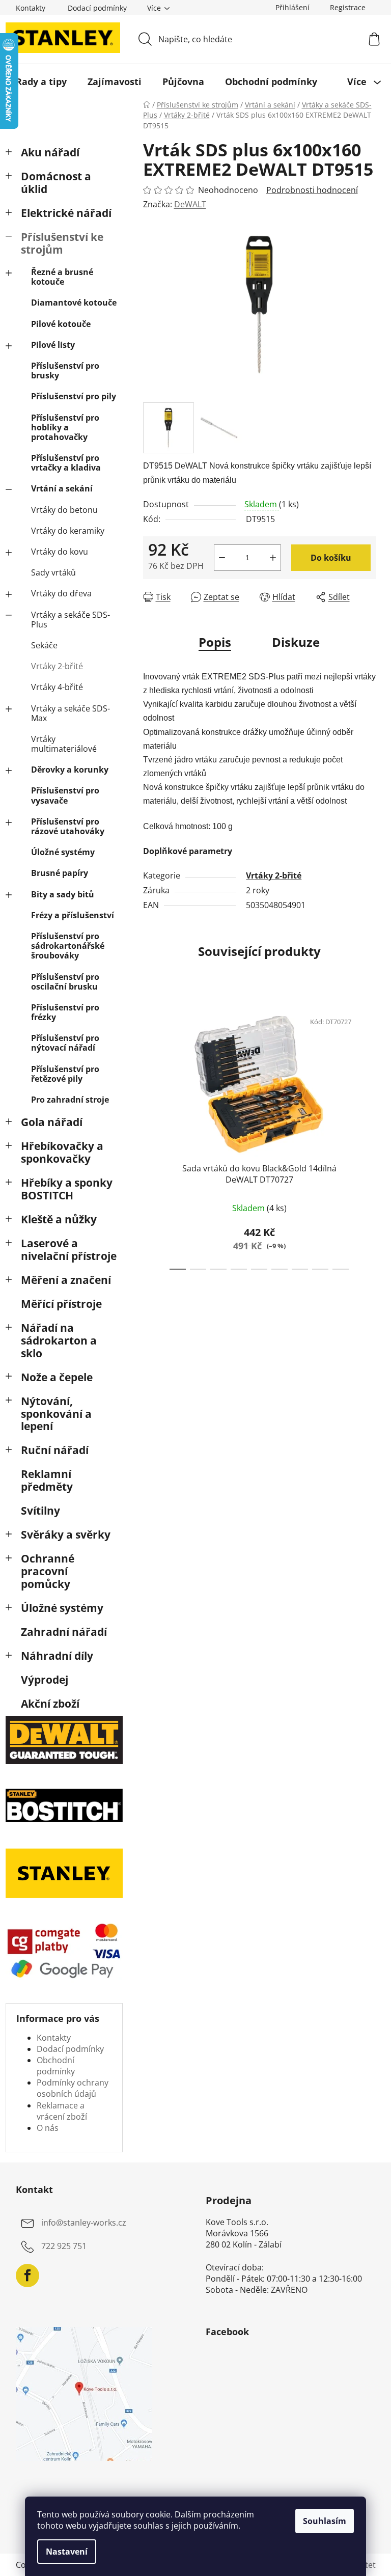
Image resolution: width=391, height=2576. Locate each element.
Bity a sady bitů (63, 894)
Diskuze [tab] (296, 642)
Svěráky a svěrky (66, 1534)
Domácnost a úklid (56, 183)
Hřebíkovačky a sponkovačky (62, 1152)
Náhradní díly (57, 1656)
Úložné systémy (63, 852)
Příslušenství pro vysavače (65, 795)
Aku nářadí (50, 152)
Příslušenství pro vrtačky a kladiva (66, 463)
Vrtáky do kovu (60, 552)
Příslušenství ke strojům (62, 243)
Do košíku (331, 558)
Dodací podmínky (97, 8)
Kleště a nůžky (59, 1219)
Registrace (348, 7)
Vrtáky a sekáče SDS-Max (71, 713)
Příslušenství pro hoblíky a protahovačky (65, 427)
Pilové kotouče (61, 324)
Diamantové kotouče (74, 303)
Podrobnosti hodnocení (312, 190)
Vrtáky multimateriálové (64, 744)
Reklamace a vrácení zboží (62, 2111)
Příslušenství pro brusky (65, 371)
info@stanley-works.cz (84, 2223)
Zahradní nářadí (64, 1632)
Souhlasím (325, 2521)
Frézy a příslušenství (73, 915)
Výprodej (45, 1680)
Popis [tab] (215, 642)
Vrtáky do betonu (64, 510)
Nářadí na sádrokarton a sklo (59, 1340)
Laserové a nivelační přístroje (69, 1250)
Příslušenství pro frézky (65, 1012)
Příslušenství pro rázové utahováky (68, 826)
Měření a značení (66, 1280)
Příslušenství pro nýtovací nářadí (65, 1043)
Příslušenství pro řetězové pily (65, 1074)
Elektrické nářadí (66, 213)
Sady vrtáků (53, 572)
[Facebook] (27, 2276)
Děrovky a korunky (70, 770)
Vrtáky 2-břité (57, 666)
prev (151, 1137)
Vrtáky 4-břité (57, 687)
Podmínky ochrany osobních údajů (73, 2088)
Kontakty (31, 8)
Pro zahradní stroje (70, 1100)
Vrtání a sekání (62, 488)
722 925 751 (64, 2246)
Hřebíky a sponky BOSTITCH (67, 1189)
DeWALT (190, 204)
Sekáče (44, 645)
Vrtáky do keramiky (68, 531)
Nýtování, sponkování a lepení (56, 1414)
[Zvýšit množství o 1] (273, 558)
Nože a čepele (57, 1377)
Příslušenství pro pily (74, 396)
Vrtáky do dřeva (61, 593)
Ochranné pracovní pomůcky (48, 1571)
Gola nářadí (52, 1122)
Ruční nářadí (55, 1450)
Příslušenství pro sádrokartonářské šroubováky (68, 946)
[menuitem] (41, 81)
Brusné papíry (60, 873)
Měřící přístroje (61, 1304)
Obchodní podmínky (56, 2066)
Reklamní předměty (47, 1480)
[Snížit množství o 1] (222, 558)
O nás (48, 2128)
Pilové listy (53, 345)
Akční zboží (50, 1704)
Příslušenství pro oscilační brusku (65, 982)
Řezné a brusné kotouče (62, 277)
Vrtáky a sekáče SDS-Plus (71, 620)
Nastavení (67, 2552)
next (368, 1137)
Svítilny (40, 1511)
